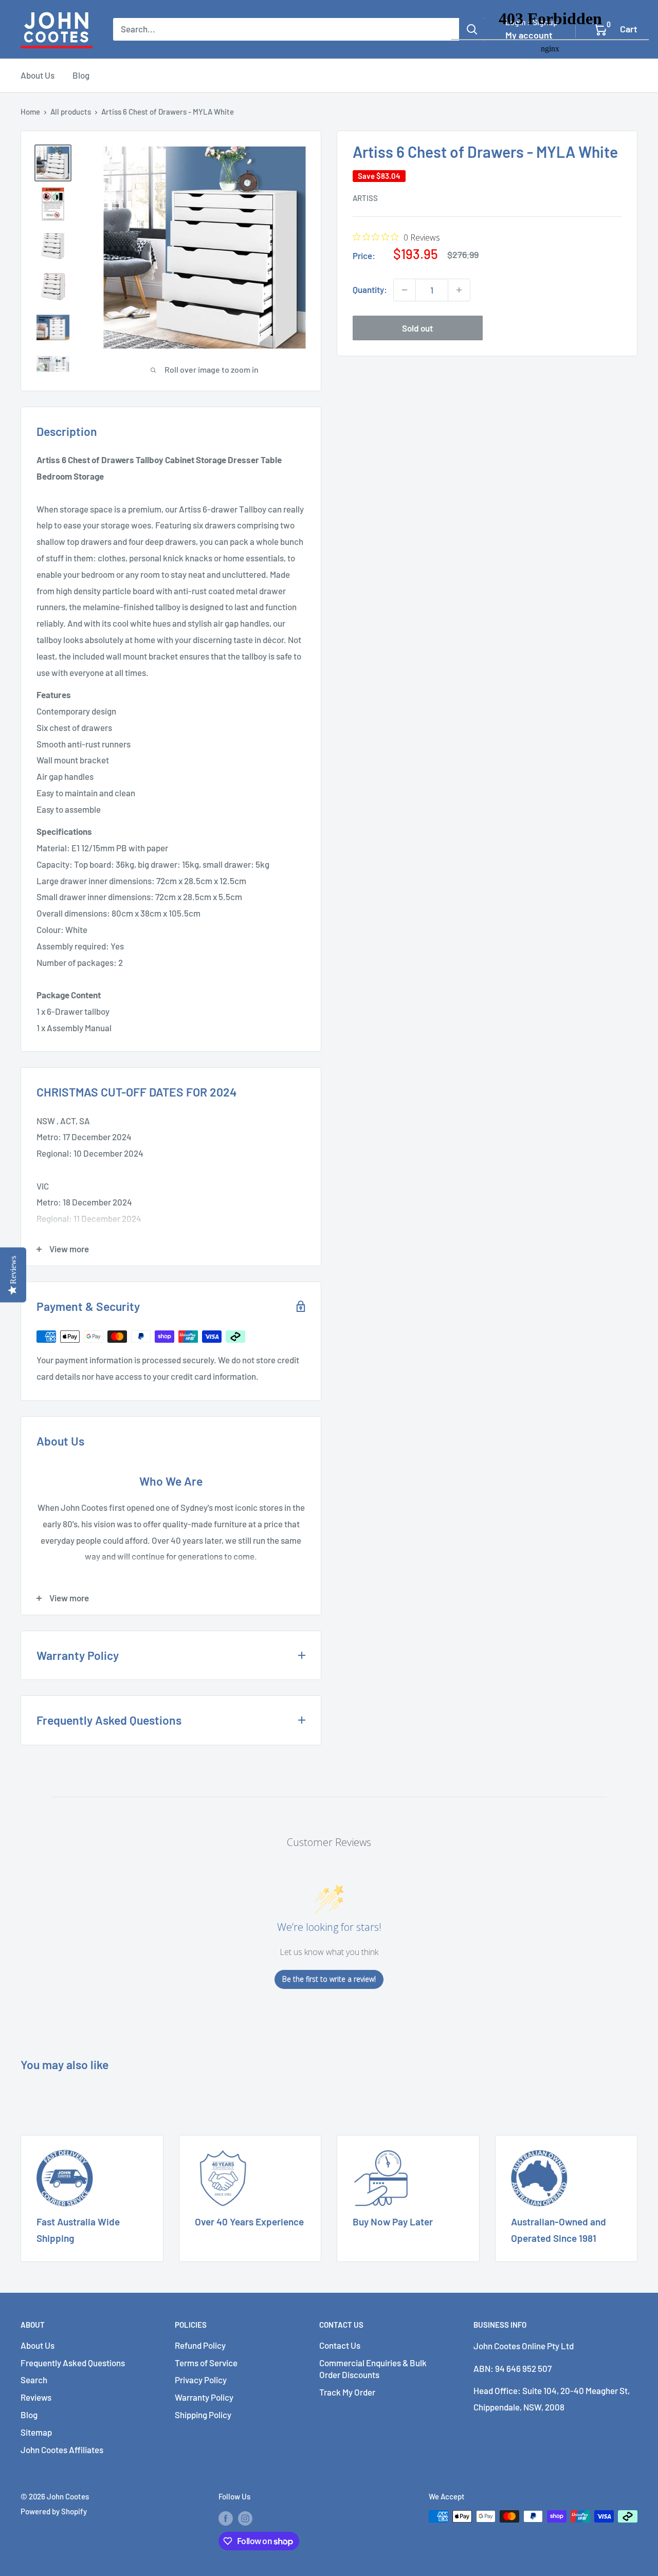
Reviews (36, 2397)
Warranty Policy (204, 2397)
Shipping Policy (203, 2415)
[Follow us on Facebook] (226, 2518)
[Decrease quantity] (405, 290)
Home (30, 112)
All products (71, 112)
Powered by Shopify (54, 2511)
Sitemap (36, 2432)
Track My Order (347, 2392)
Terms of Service (206, 2363)
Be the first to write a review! (329, 1979)
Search (34, 2380)
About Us (38, 75)
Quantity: (370, 289)
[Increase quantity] (459, 290)
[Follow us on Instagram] (245, 2518)
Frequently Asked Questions (73, 2363)
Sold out (417, 328)
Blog (81, 75)
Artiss (365, 198)
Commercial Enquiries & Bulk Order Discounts (373, 2369)
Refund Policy (200, 2345)
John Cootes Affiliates (62, 2450)
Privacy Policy (201, 2380)
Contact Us (340, 2345)
